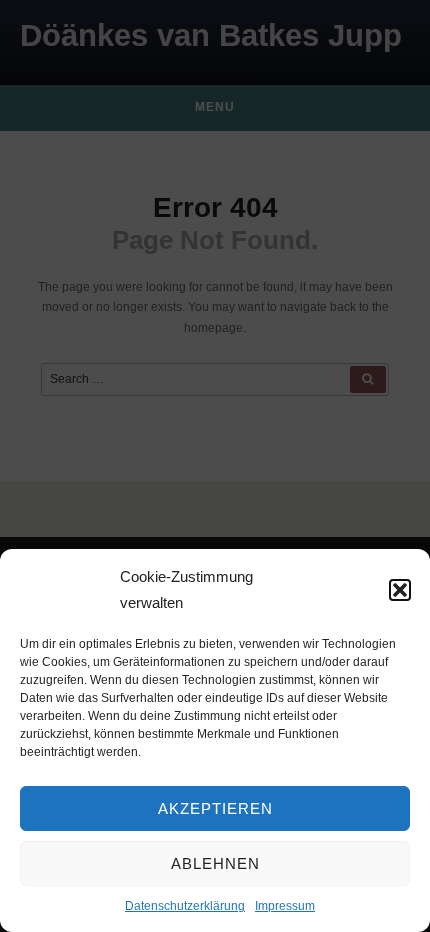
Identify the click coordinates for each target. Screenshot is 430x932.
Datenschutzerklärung (185, 906)
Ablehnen (215, 863)
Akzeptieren (215, 808)
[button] (400, 590)
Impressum (285, 906)
